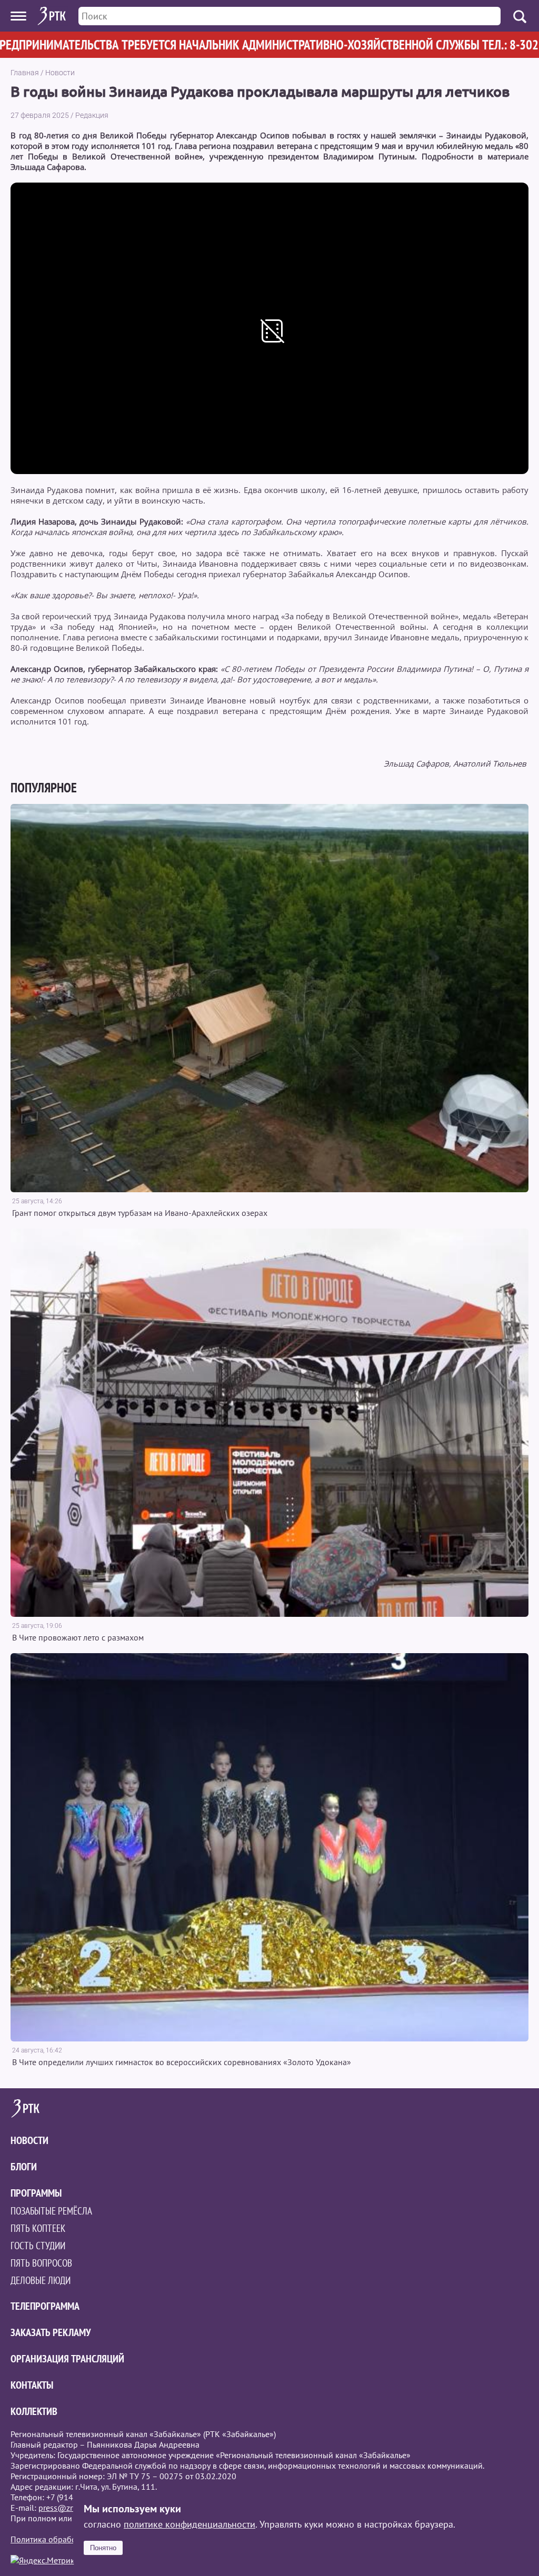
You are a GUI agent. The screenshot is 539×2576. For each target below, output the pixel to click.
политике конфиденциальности (189, 2524)
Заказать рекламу (51, 2332)
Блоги (24, 2167)
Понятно (103, 2548)
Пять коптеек (38, 2228)
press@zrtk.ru (63, 2508)
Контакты (32, 2385)
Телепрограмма (45, 2306)
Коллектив (34, 2411)
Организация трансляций (67, 2359)
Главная (25, 73)
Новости (60, 73)
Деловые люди (41, 2280)
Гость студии (38, 2246)
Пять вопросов (41, 2263)
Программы (36, 2193)
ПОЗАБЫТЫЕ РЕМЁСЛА (51, 2211)
